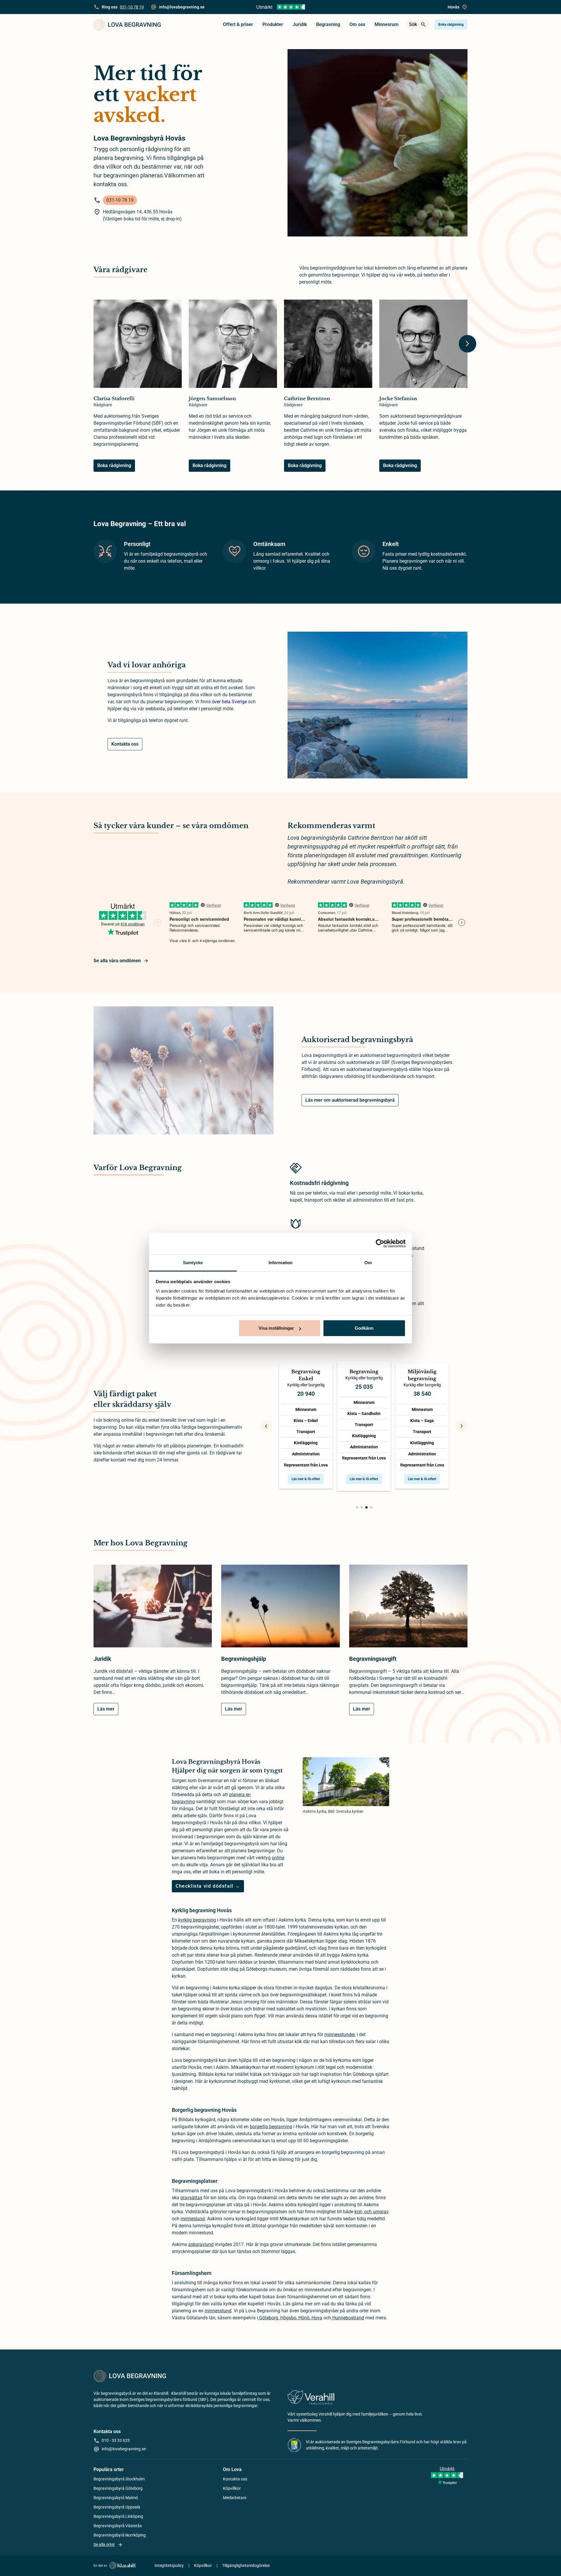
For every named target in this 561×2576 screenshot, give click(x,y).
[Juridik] (153, 1610)
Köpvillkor (232, 2488)
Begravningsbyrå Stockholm (119, 2479)
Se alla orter (104, 2544)
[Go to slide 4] (371, 1507)
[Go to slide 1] (357, 1507)
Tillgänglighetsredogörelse (246, 2565)
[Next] (467, 344)
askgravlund (201, 2244)
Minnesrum (387, 24)
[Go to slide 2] (362, 1507)
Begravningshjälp (244, 1659)
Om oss (357, 24)
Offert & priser (238, 24)
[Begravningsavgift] (408, 1610)
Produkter (273, 24)
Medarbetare (235, 2498)
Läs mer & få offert (306, 1479)
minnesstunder (340, 2035)
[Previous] (266, 1426)
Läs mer (106, 1709)
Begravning (328, 24)
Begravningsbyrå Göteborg (118, 2488)
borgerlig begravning (271, 2127)
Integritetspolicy (169, 2565)
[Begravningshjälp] (280, 1610)
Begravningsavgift (373, 1659)
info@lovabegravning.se (124, 2449)
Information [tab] (280, 1263)
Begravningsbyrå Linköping (118, 2516)
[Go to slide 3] (366, 1507)
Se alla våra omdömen (117, 961)
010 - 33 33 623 (116, 2440)
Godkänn (364, 1328)
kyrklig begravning (197, 1920)
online (278, 1858)
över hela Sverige (229, 702)
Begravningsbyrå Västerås (118, 2526)
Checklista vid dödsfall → (208, 1886)
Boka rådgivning (451, 25)
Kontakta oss (125, 744)
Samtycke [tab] (193, 1263)
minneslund (193, 2219)
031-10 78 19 (132, 7)
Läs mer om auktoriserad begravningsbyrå (350, 1100)
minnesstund (218, 2311)
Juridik (300, 24)
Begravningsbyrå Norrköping (120, 2535)
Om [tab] (368, 1263)
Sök (413, 24)
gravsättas (191, 2198)
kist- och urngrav (372, 2212)
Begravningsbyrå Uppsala (117, 2507)
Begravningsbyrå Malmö (116, 2498)
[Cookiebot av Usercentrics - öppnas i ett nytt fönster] (380, 1243)
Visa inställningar (276, 1328)
